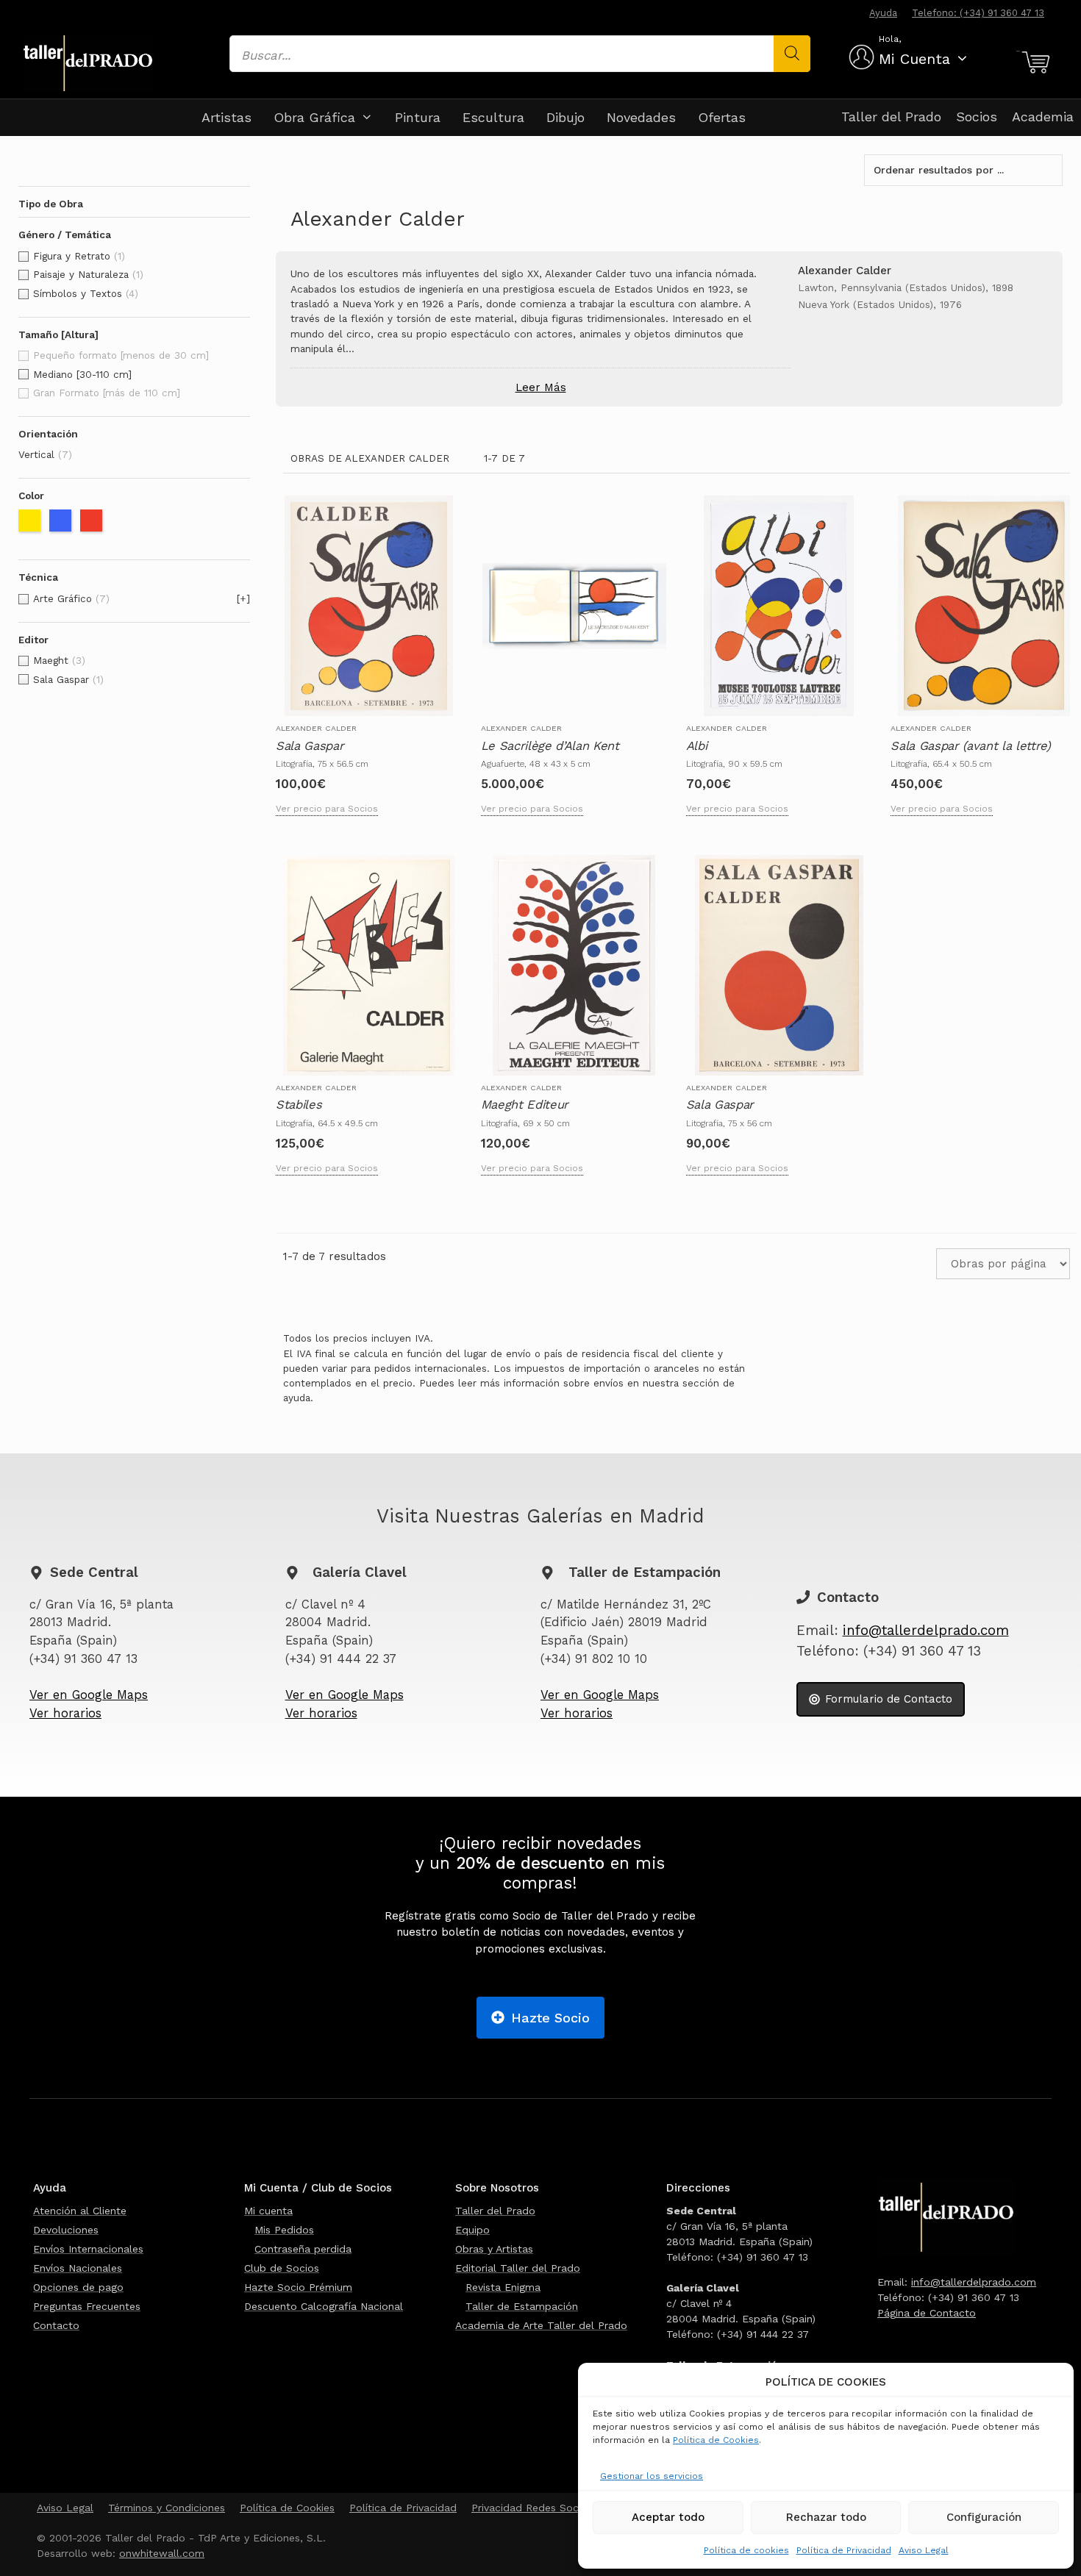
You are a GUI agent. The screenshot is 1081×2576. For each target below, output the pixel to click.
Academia (1043, 117)
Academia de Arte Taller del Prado (541, 2325)
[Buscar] (792, 54)
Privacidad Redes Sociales (536, 2508)
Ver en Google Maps (89, 1695)
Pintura (418, 117)
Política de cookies (746, 2550)
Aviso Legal (924, 2550)
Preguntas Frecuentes (87, 2306)
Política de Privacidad (844, 2550)
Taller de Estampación (522, 2306)
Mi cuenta (268, 2211)
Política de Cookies (716, 2440)
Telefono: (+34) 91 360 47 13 (978, 13)
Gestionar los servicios (652, 2476)
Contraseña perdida (303, 2249)
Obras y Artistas (494, 2249)
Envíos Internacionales (88, 2249)
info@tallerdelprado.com (926, 1631)
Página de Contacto (927, 2313)
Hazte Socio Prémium (298, 2287)
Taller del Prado (891, 117)
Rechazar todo (826, 2517)
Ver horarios (65, 1713)
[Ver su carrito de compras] (1034, 62)
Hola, (890, 39)
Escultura (493, 117)
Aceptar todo (668, 2517)
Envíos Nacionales (78, 2268)
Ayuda (883, 13)
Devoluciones (66, 2230)
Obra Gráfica (314, 117)
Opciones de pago (78, 2287)
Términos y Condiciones (167, 2508)
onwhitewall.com (162, 2553)
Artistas (226, 117)
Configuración (984, 2517)
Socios (977, 117)
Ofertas (722, 117)
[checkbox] (134, 257)
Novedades (641, 117)
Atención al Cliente (80, 2211)
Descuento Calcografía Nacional (324, 2306)
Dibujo (566, 117)
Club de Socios (282, 2268)
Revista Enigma (503, 2287)
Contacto (56, 2325)
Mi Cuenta (914, 59)
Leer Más (541, 387)
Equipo (472, 2230)
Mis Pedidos (284, 2230)
